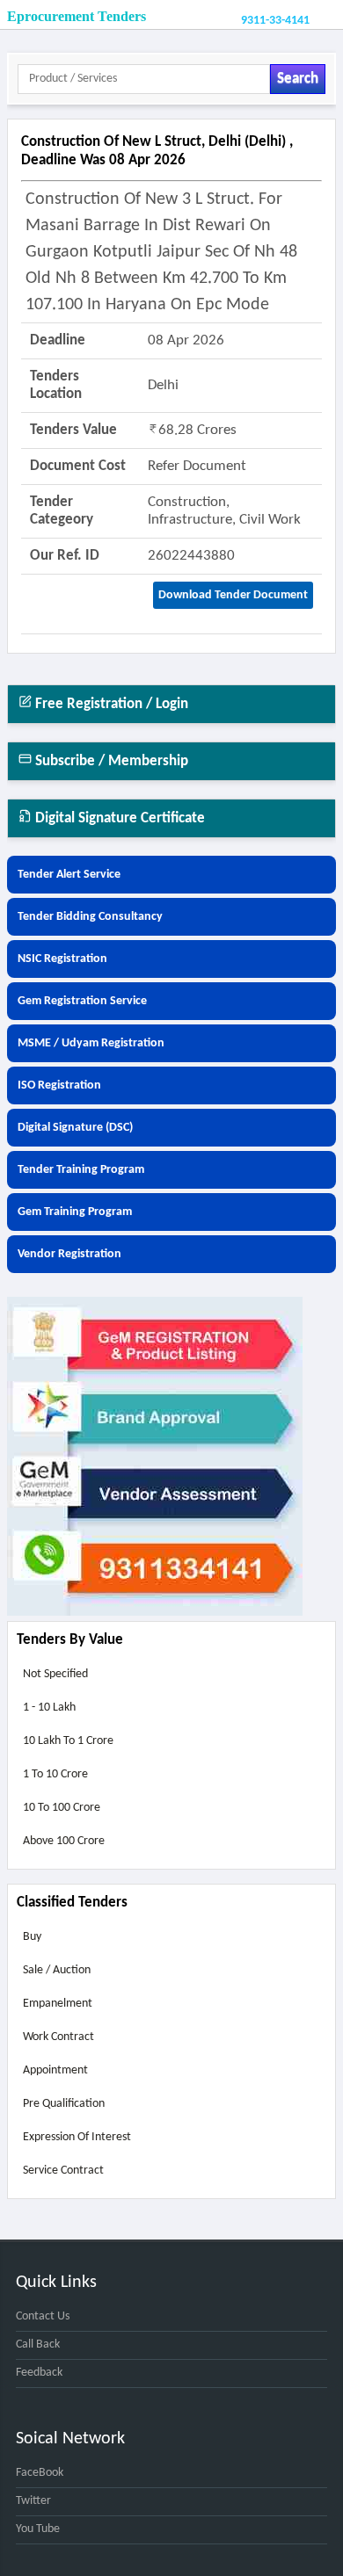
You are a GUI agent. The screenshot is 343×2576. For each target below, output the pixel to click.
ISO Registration (59, 1085)
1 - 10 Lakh (49, 1708)
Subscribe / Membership (110, 761)
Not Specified (55, 1674)
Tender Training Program (81, 1170)
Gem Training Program (75, 1212)
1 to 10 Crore (55, 1774)
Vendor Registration (69, 1254)
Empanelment (58, 2004)
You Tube (38, 2529)
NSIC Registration (62, 959)
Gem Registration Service (82, 1001)
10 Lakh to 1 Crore (68, 1741)
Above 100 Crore (64, 1841)
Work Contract (58, 2037)
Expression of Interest (77, 2137)
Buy (32, 1937)
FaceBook (40, 2473)
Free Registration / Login (110, 704)
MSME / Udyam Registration (91, 1043)
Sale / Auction (57, 1970)
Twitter (33, 2501)
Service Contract (63, 2171)
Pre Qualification (64, 2104)
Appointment (55, 2070)
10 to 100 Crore (62, 1808)
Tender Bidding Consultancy (90, 917)
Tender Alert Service (69, 875)
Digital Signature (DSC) (75, 1128)
